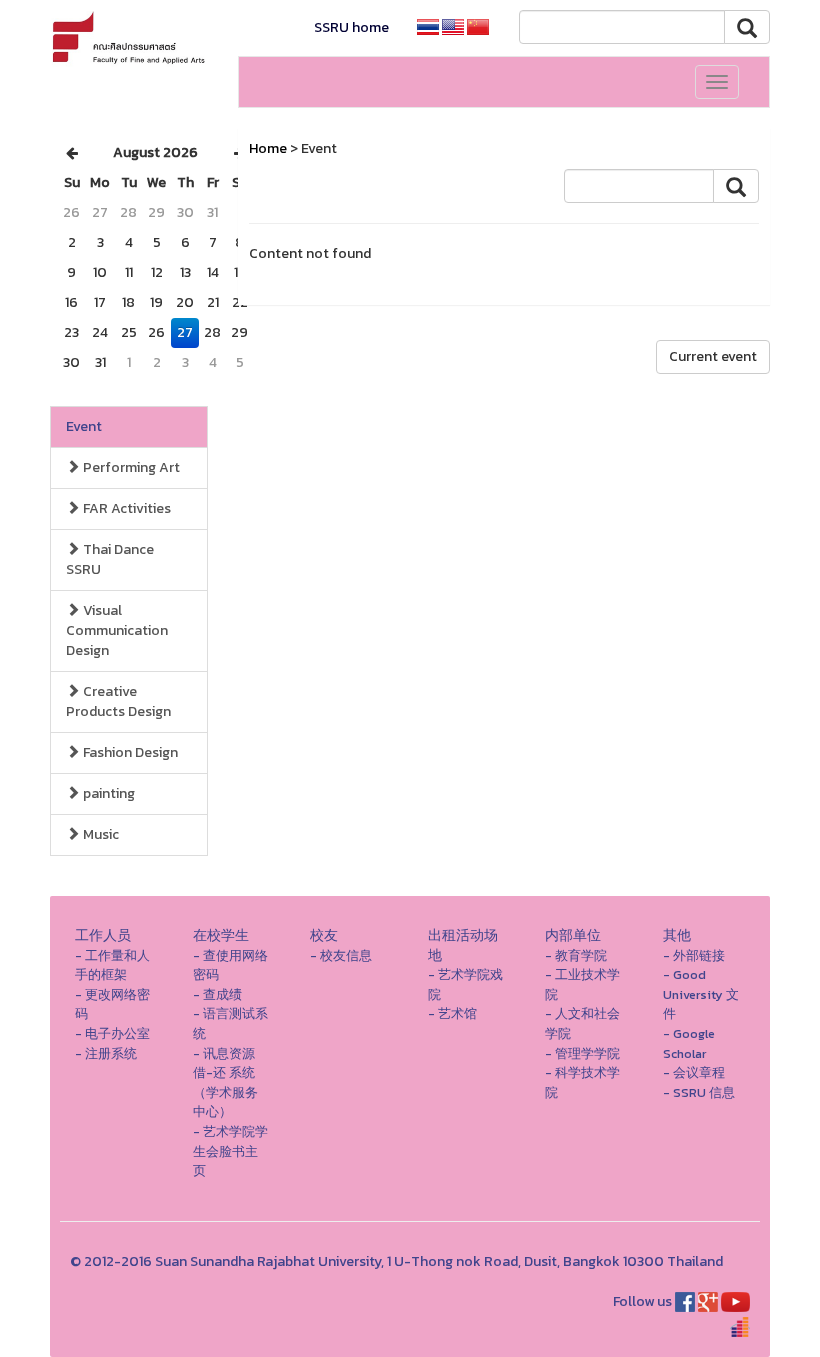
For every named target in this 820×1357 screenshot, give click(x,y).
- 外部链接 (694, 955)
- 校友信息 (341, 955)
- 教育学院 (576, 955)
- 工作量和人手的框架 (112, 965)
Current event (713, 356)
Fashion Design (129, 752)
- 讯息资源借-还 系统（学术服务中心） (225, 1083)
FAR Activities (125, 508)
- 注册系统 (106, 1053)
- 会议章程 (694, 1072)
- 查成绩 (217, 994)
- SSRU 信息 (699, 1092)
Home (268, 148)
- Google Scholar (689, 1043)
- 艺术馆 (452, 1013)
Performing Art (130, 467)
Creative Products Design (118, 701)
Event (84, 426)
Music (99, 834)
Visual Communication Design (117, 630)
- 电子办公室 (112, 1033)
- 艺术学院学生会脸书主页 (230, 1151)
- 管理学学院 (582, 1053)
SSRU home (351, 27)
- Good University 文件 (701, 994)
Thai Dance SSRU (110, 559)
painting (107, 793)
